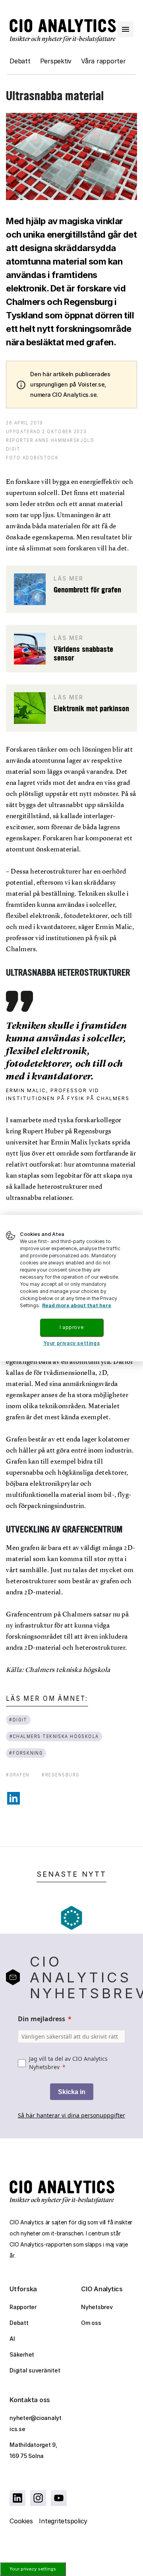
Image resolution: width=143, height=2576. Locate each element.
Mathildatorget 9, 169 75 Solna (33, 2450)
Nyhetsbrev (97, 2307)
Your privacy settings (33, 2569)
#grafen (18, 1775)
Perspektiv (56, 61)
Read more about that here (77, 1305)
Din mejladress (42, 2019)
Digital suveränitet (35, 2370)
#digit (18, 1720)
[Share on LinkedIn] (14, 1798)
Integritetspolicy (63, 2521)
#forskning (26, 1753)
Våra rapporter (103, 61)
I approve (71, 1327)
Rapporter (23, 2307)
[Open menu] (126, 29)
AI (12, 2339)
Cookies (21, 2521)
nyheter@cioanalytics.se (36, 2423)
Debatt (20, 61)
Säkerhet (22, 2354)
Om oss (91, 2323)
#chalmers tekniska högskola (54, 1736)
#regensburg (61, 1775)
